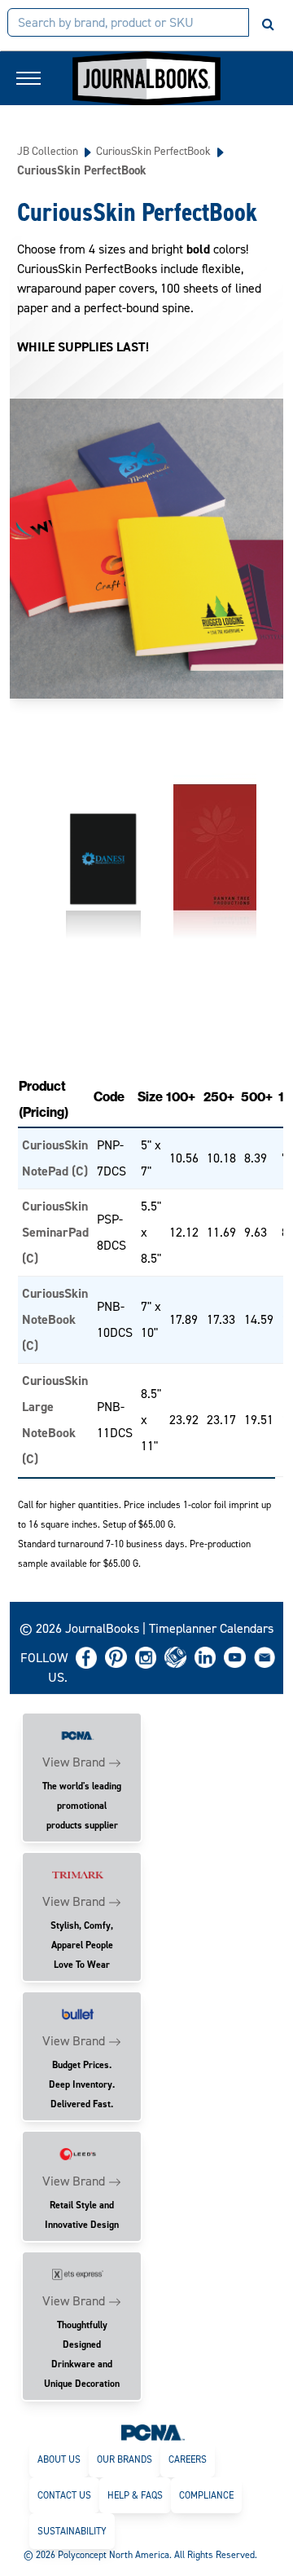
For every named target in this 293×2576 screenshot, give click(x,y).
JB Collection (48, 151)
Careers (188, 2459)
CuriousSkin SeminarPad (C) (55, 1232)
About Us (59, 2459)
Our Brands (125, 2459)
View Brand (74, 1762)
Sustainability (72, 2531)
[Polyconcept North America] (153, 2432)
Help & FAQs (135, 2495)
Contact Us (64, 2495)
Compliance (206, 2495)
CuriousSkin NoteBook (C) (55, 1319)
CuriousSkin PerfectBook (153, 151)
